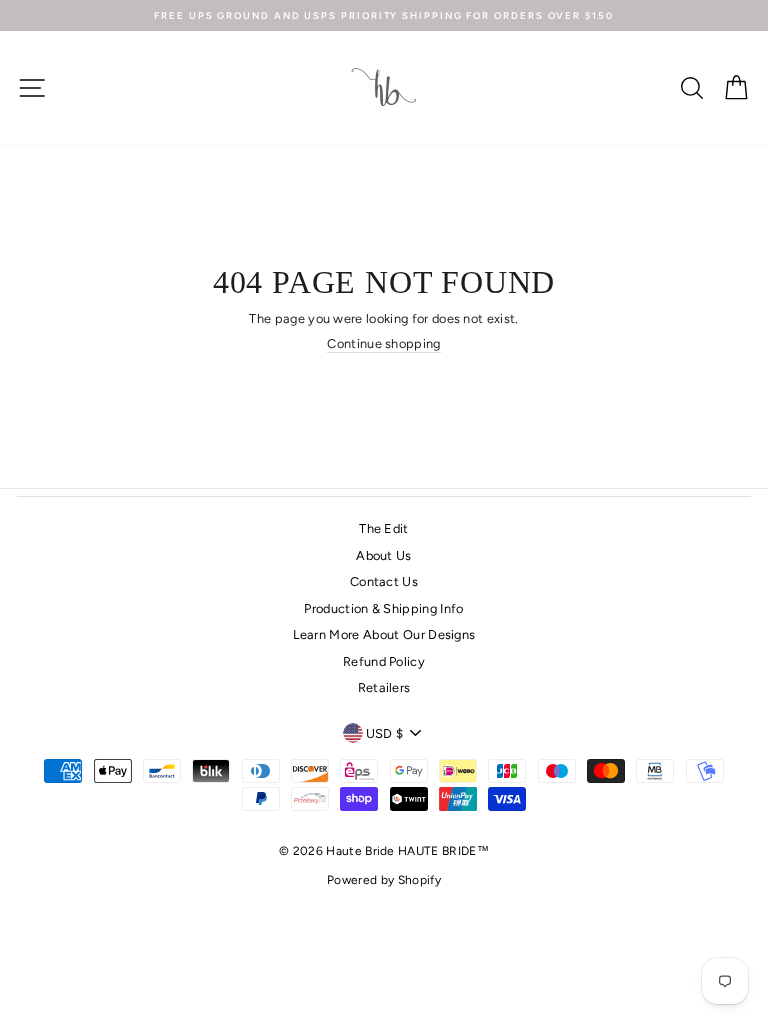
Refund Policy (384, 661)
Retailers (384, 687)
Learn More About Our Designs (384, 634)
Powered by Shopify (384, 880)
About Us (384, 555)
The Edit (384, 528)
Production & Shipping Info (383, 608)
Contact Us (384, 581)
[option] (384, 15)
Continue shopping (383, 343)
